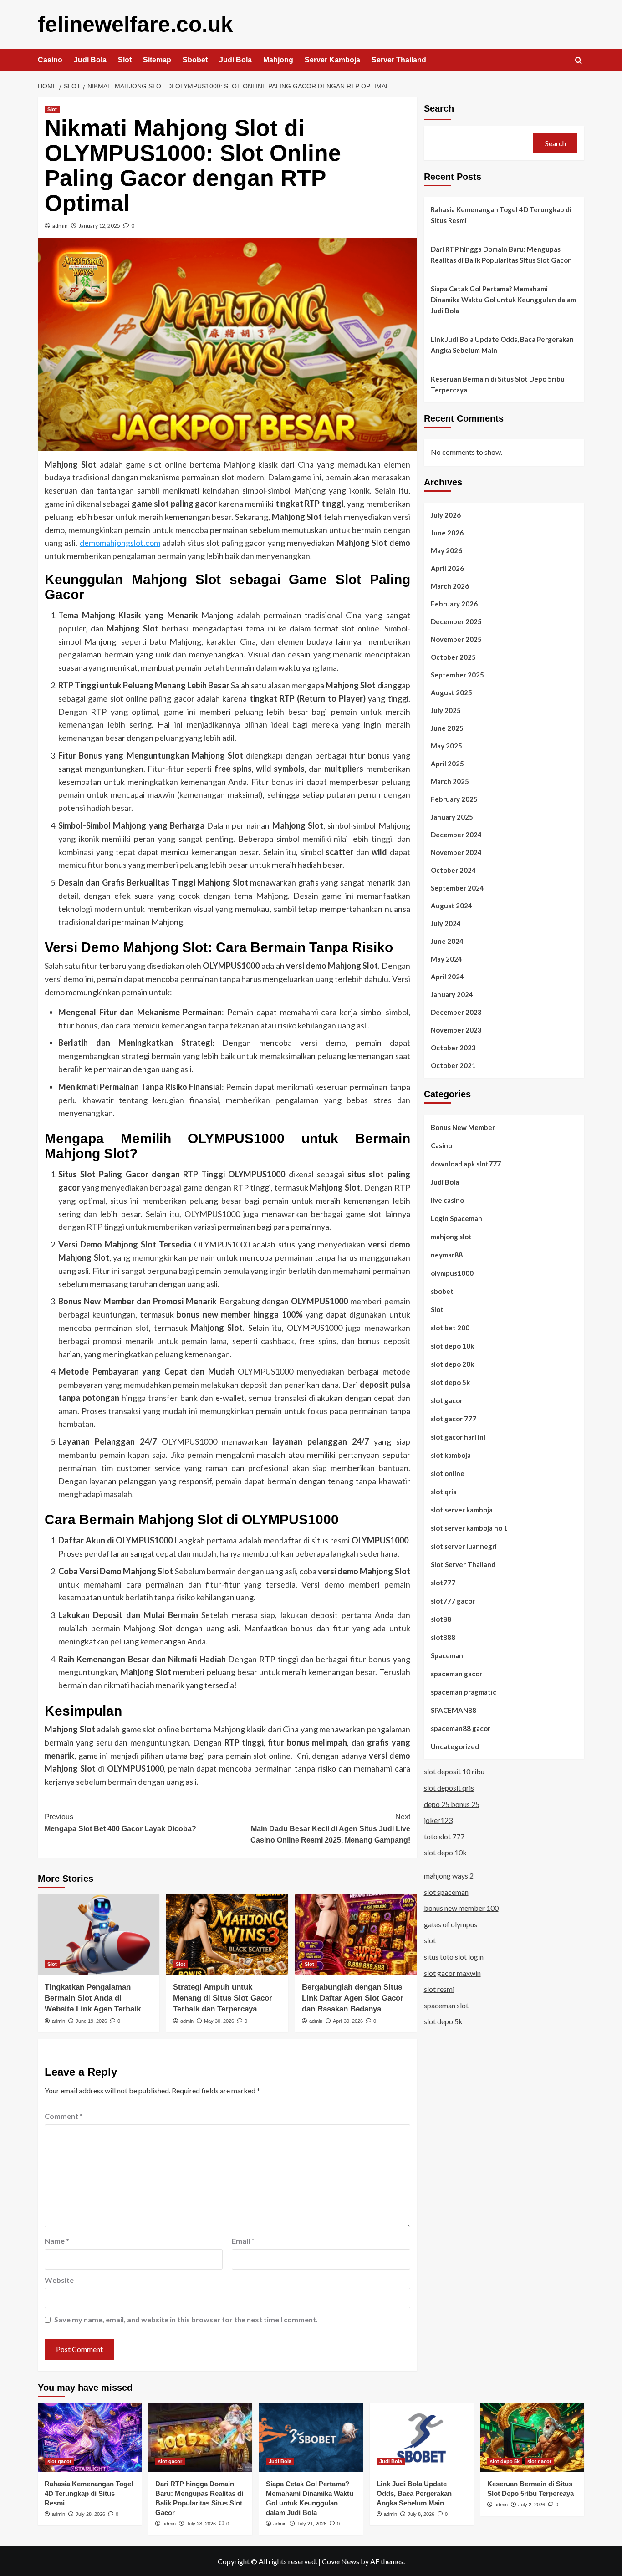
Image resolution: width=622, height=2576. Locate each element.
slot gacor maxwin (452, 1973)
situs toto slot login (454, 1957)
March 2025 (450, 781)
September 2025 (457, 674)
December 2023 (456, 1012)
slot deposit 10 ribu (454, 1771)
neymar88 (447, 1254)
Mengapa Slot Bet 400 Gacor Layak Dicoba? (120, 1823)
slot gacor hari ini (458, 1436)
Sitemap (157, 60)
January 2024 (452, 994)
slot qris (444, 1491)
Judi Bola (90, 60)
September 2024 (457, 887)
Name (57, 2241)
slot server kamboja (462, 1509)
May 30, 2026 (219, 2021)
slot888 (443, 1637)
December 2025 (456, 621)
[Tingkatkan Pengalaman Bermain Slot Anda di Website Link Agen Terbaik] (99, 1935)
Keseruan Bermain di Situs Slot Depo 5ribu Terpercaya (498, 384)
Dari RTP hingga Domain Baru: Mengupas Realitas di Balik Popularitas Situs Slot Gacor (501, 255)
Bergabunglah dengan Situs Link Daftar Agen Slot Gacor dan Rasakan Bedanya (353, 1998)
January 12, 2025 (99, 226)
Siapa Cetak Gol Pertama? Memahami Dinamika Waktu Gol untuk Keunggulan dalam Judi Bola (503, 300)
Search (439, 108)
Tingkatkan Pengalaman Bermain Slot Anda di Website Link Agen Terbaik (93, 1998)
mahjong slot (451, 1236)
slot (430, 1940)
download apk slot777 (466, 1163)
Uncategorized (455, 1746)
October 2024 (453, 870)
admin (60, 226)
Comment (64, 2116)
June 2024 (447, 941)
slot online (448, 1473)
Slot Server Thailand (463, 1564)
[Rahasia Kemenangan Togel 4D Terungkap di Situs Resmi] (90, 2438)
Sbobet (195, 60)
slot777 (443, 1582)
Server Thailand (399, 60)
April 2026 (447, 568)
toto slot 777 (444, 1836)
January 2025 (452, 816)
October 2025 (453, 657)
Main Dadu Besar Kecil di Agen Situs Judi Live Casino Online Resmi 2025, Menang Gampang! (330, 1828)
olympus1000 (452, 1273)
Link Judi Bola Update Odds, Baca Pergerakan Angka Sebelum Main (502, 345)
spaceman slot (446, 2005)
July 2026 (446, 514)
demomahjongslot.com (120, 543)
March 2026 (450, 585)
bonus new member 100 (461, 1908)
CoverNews (341, 2561)
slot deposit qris (449, 1788)
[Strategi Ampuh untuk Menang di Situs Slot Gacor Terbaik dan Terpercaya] (227, 1935)
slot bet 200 (450, 1327)
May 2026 (446, 550)
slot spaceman (446, 1891)
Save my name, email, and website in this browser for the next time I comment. (186, 2319)
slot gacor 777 (454, 1418)
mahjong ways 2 (449, 1876)
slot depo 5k (450, 1382)
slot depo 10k (452, 1345)
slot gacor (447, 1400)
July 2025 (446, 710)
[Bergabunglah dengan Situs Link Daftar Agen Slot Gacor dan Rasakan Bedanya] (356, 1935)
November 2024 (456, 852)
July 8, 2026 (421, 2514)
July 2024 (446, 923)
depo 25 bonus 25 (452, 1804)
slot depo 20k (452, 1364)
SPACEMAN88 (454, 1710)
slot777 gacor (453, 1600)
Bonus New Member (463, 1127)
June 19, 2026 (91, 2021)
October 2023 (453, 1047)
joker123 (438, 1820)
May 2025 (446, 745)
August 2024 (451, 905)
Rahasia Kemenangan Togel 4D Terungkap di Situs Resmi (501, 215)
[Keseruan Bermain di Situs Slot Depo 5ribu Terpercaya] (532, 2438)
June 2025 (447, 728)
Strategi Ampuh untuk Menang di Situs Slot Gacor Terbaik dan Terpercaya (223, 1998)
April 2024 (447, 976)
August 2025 (451, 692)
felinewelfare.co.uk (135, 24)
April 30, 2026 (348, 2021)
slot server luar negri (464, 1546)
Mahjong (278, 60)
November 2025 (456, 639)
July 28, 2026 (90, 2514)
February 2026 (454, 603)
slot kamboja (451, 1455)
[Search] (579, 61)
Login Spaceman (456, 1218)
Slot (125, 60)
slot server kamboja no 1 (469, 1527)
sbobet (442, 1291)
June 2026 (447, 532)
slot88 (441, 1619)
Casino (50, 60)
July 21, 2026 (312, 2524)
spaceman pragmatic (464, 1691)
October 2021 (453, 1065)
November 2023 (456, 1029)
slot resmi (439, 1989)
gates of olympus (451, 1924)
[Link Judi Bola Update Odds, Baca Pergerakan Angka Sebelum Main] (422, 2438)
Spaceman (447, 1655)
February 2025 (454, 799)
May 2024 (446, 958)
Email (243, 2241)
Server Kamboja (332, 60)
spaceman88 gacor (461, 1728)
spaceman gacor (456, 1673)
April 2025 (447, 763)
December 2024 (456, 834)
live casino (447, 1200)
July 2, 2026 (532, 2505)
